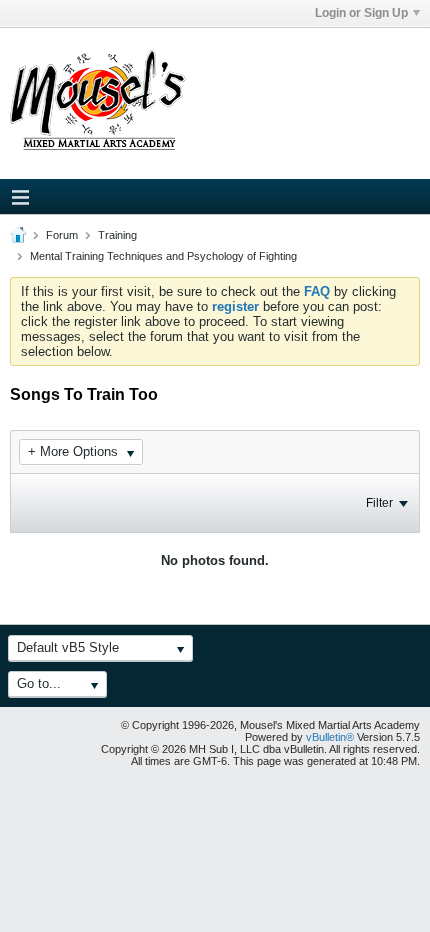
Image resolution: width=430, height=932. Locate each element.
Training (117, 235)
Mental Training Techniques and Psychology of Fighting (163, 256)
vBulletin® (330, 737)
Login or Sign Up (361, 13)
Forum (62, 235)
